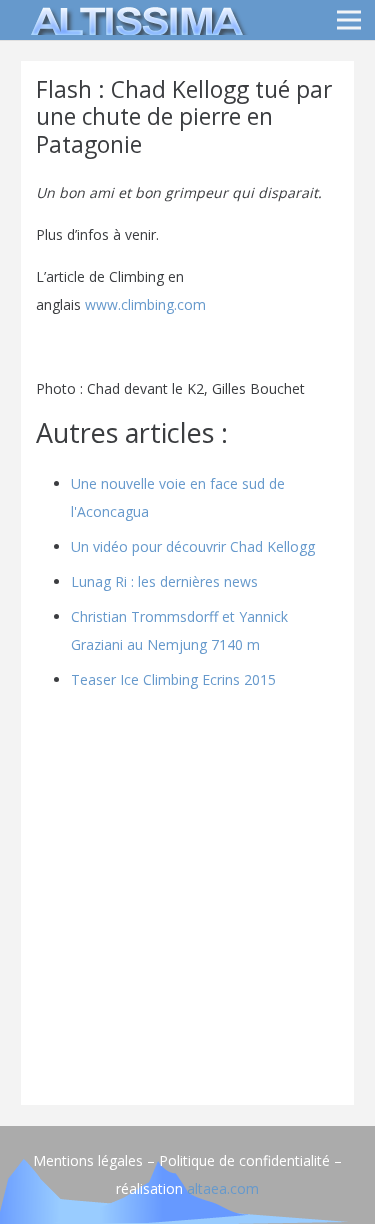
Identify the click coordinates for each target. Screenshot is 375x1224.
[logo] (134, 20)
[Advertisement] (187, 902)
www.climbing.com (143, 304)
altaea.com (223, 1188)
